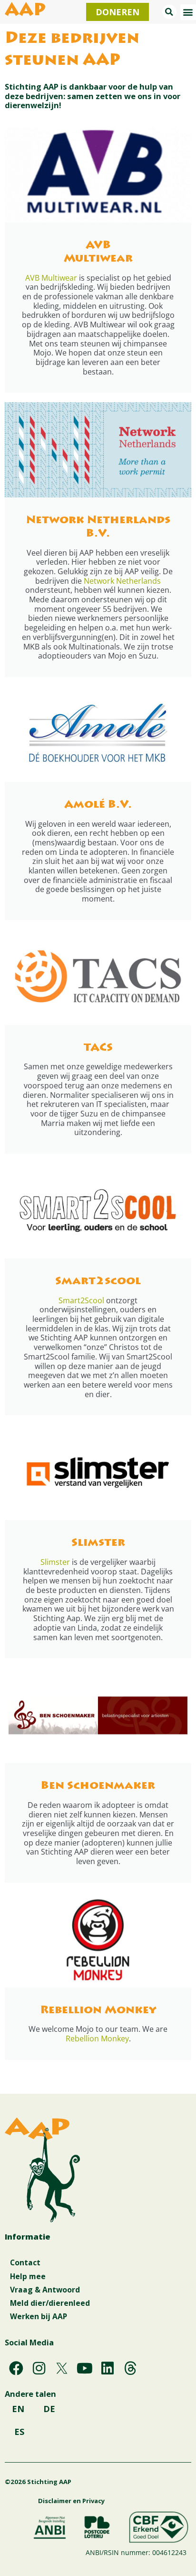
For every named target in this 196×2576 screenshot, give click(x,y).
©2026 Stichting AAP (38, 2482)
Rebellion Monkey (97, 2038)
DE (49, 2409)
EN (18, 2409)
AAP (25, 11)
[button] (169, 12)
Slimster (55, 1562)
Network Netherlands (122, 581)
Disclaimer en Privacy (71, 2501)
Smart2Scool (81, 1300)
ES (19, 2432)
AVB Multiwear (51, 278)
